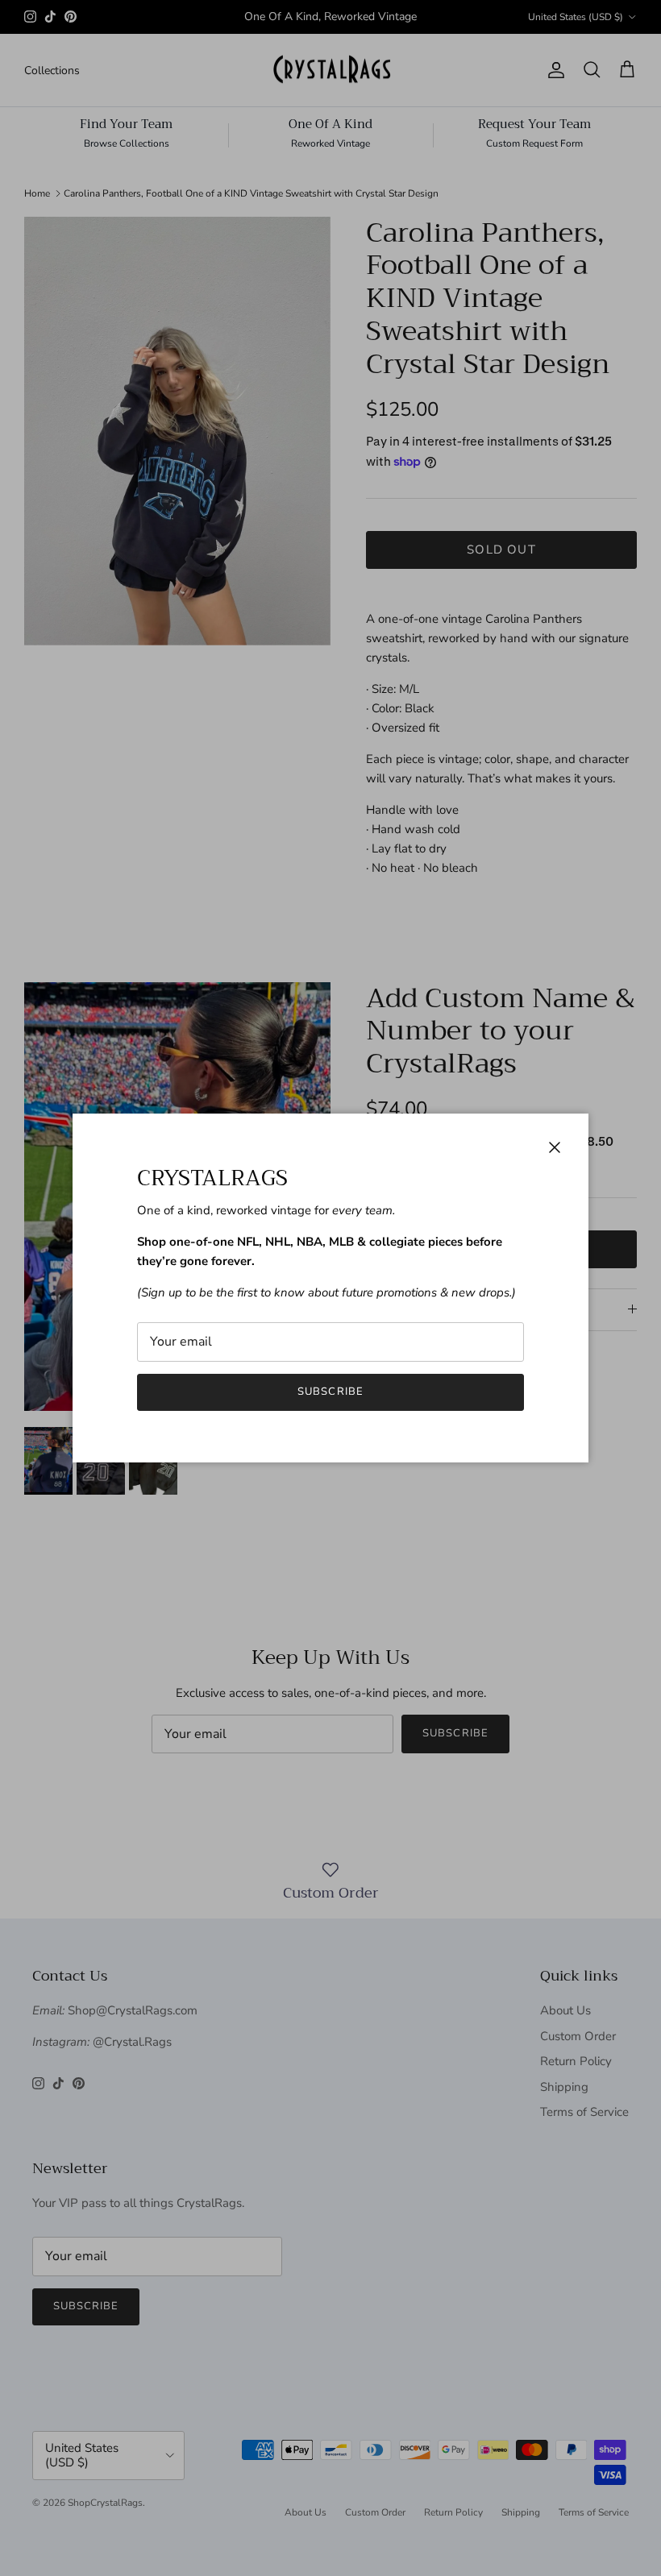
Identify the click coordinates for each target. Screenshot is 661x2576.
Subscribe (330, 1392)
